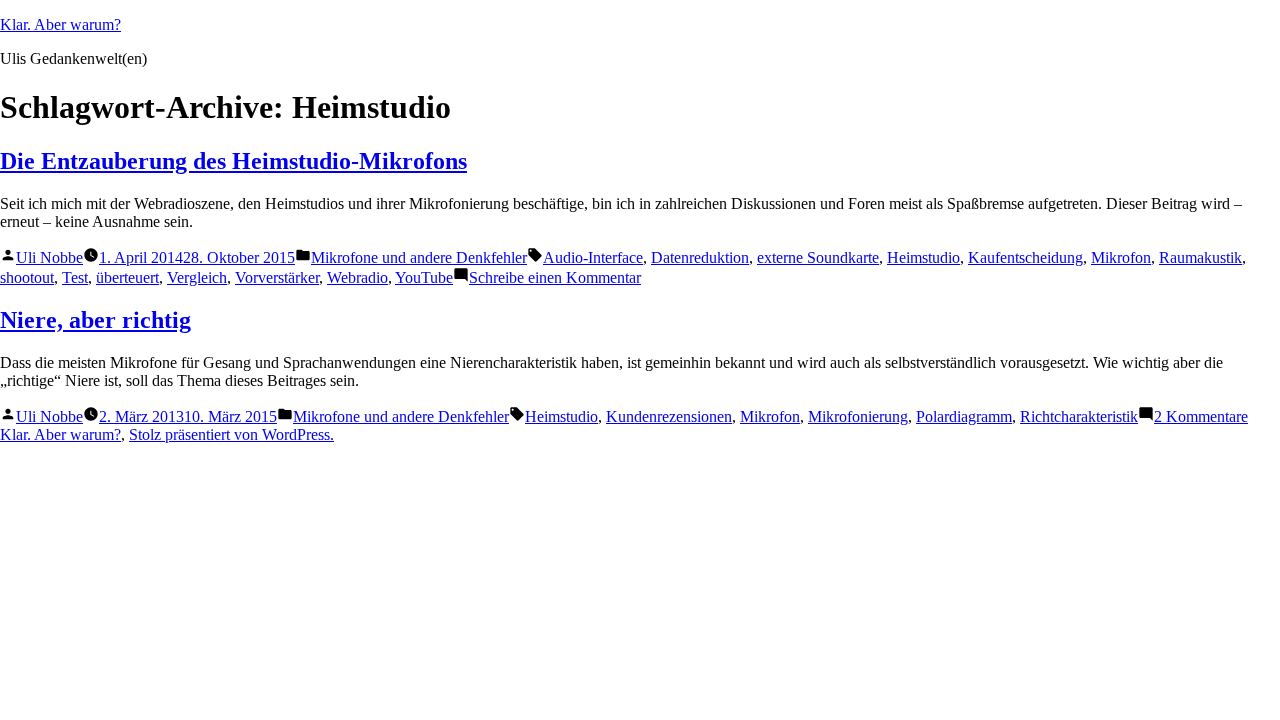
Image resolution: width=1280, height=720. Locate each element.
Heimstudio (923, 257)
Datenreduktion (700, 257)
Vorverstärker (277, 277)
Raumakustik (1200, 257)
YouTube (424, 277)
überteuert (127, 277)
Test (75, 277)
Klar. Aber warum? (60, 24)
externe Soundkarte (818, 257)
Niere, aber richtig (95, 320)
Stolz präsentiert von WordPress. (231, 434)
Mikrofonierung (858, 416)
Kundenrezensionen (669, 416)
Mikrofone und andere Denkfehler (419, 257)
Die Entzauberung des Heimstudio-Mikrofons (233, 161)
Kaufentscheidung (1025, 257)
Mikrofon (1121, 257)
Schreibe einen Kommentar (555, 277)
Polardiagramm (964, 416)
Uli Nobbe (49, 257)
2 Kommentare (1201, 416)
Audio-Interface (593, 257)
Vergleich (197, 277)
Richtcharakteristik (1079, 416)
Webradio (357, 277)
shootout (27, 277)
